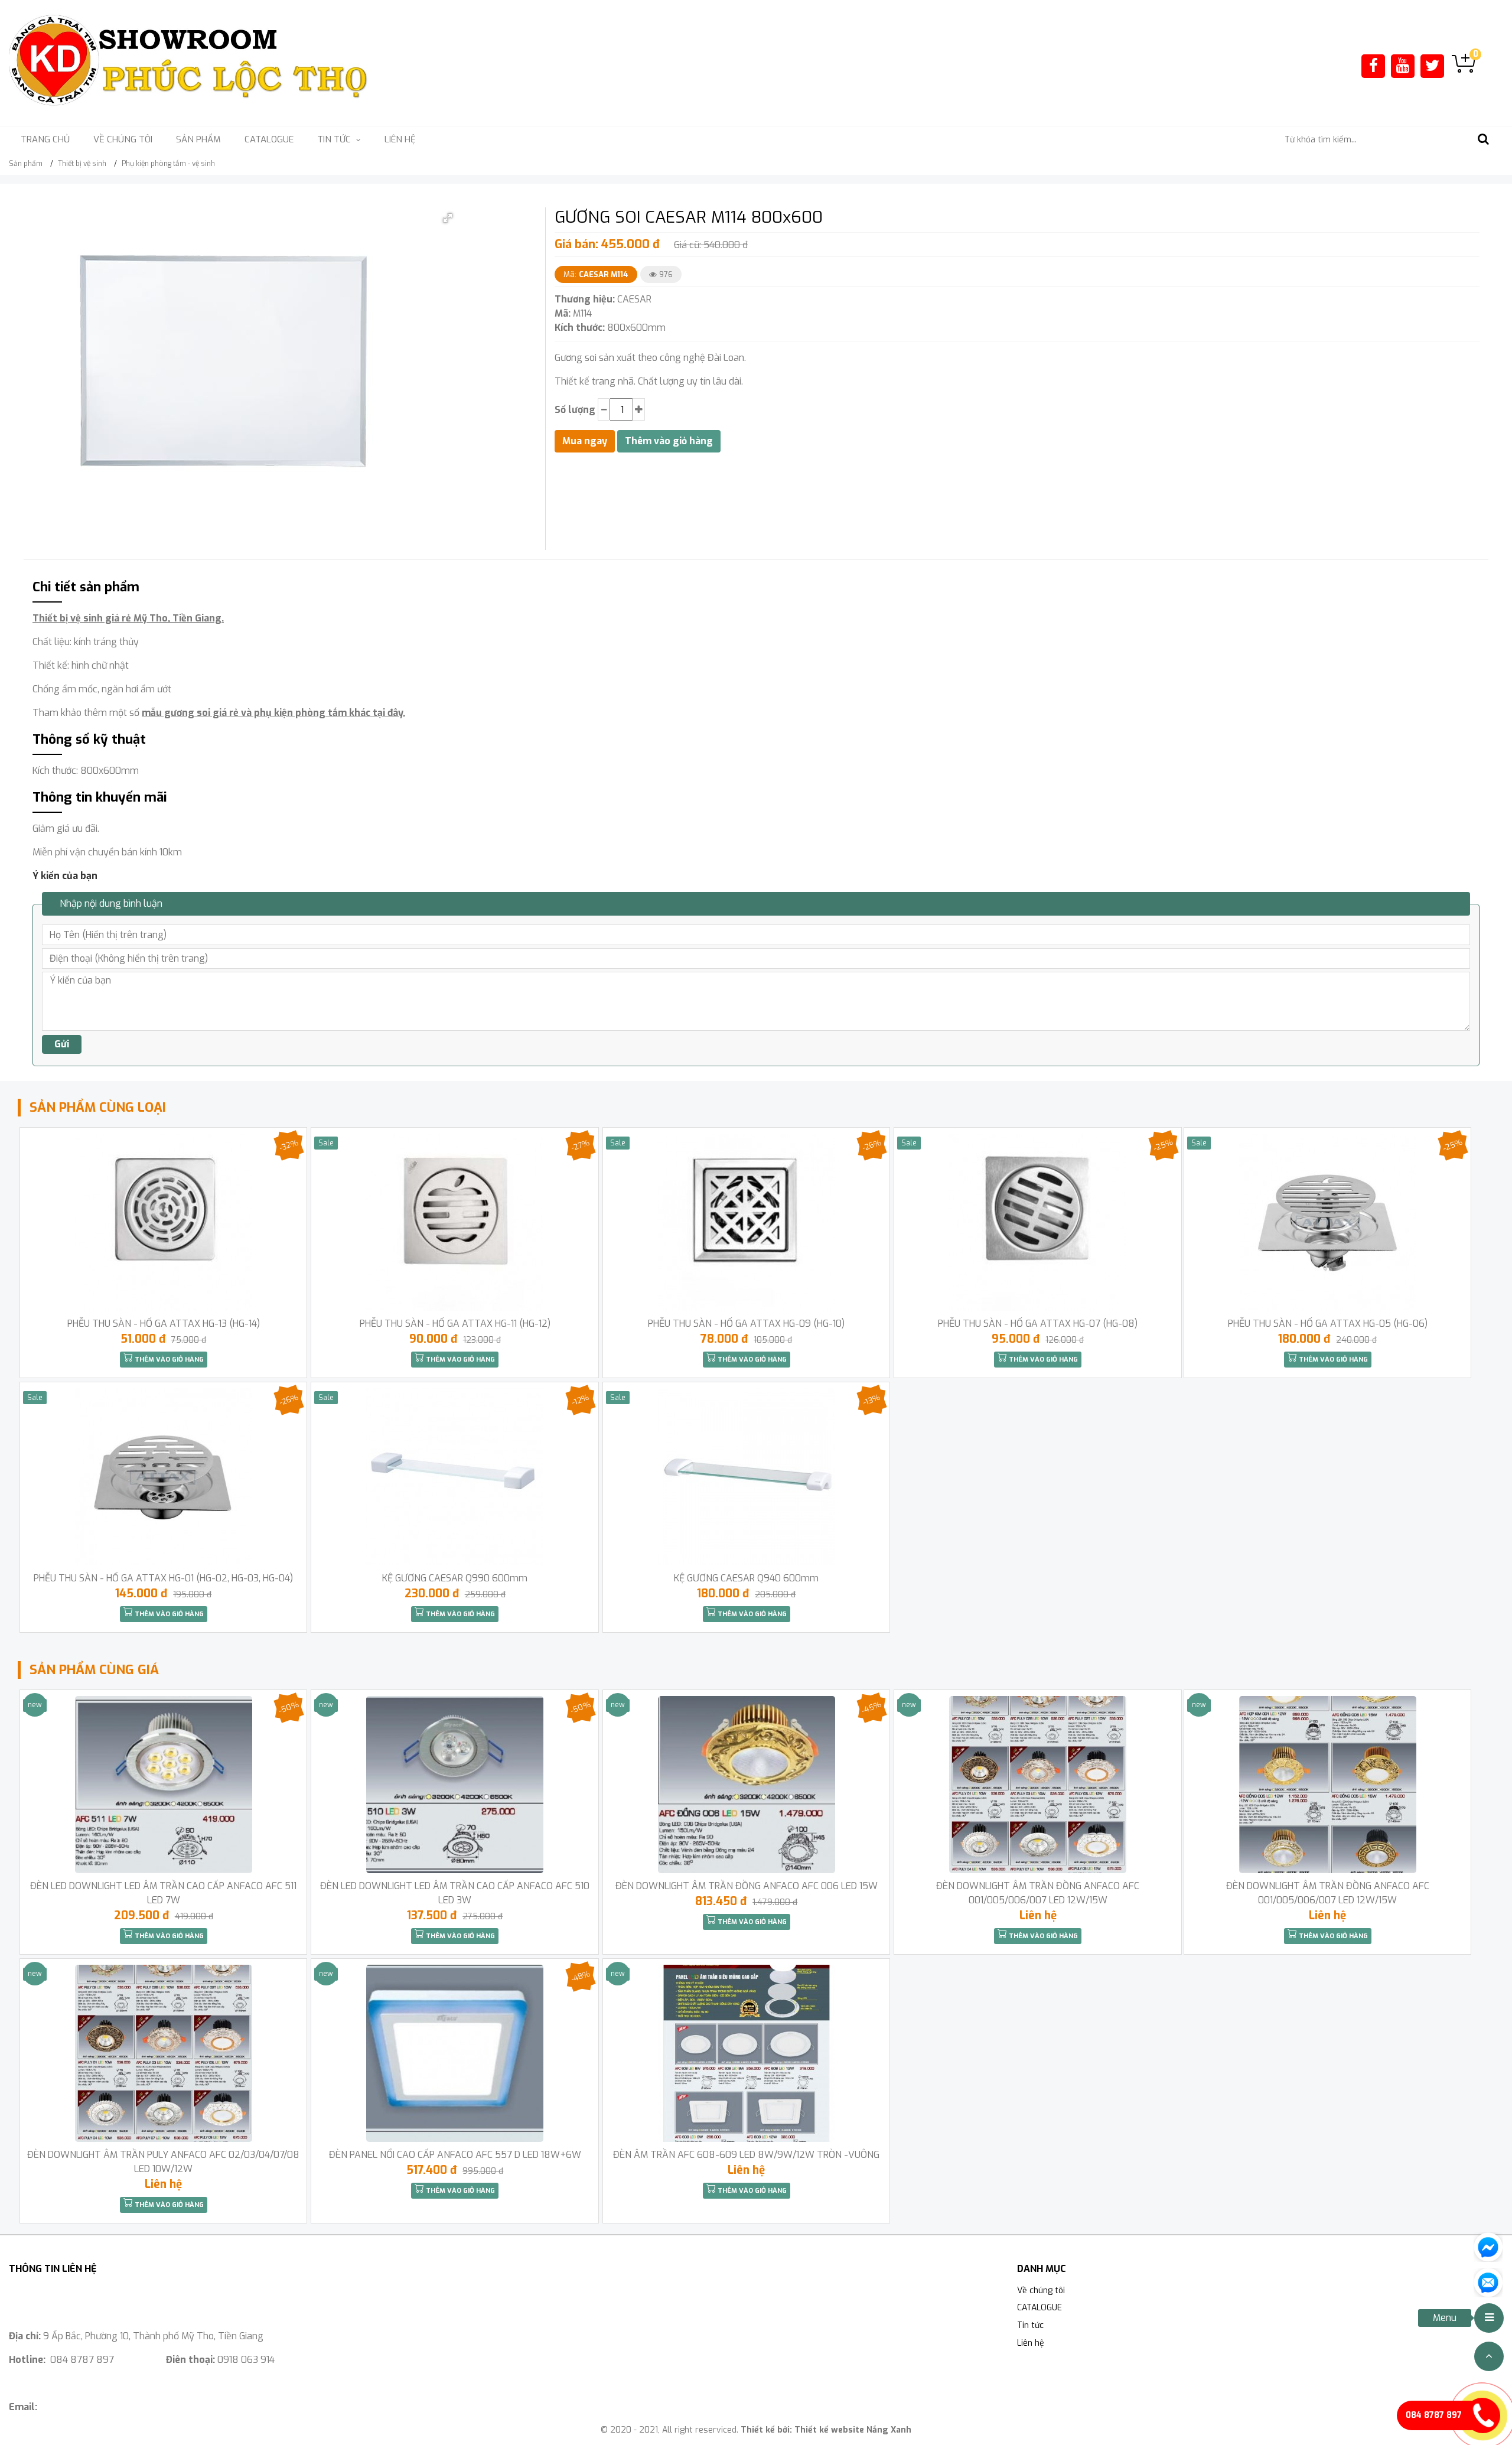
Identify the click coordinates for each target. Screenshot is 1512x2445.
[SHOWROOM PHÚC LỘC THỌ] (189, 62)
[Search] (1483, 140)
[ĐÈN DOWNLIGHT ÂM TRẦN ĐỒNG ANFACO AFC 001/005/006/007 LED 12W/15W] (1037, 1785)
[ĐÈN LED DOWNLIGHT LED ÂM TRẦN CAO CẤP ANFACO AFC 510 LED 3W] (454, 1785)
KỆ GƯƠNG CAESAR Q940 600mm (746, 1578)
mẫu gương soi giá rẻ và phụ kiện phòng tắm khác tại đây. (273, 713)
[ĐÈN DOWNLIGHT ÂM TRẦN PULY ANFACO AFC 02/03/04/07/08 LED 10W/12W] (163, 2053)
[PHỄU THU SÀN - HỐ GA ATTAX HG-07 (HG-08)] (1037, 1222)
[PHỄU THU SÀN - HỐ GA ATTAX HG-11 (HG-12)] (454, 1222)
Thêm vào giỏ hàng (168, 1360)
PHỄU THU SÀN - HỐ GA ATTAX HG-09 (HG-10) (746, 1324)
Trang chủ (45, 139)
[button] (448, 218)
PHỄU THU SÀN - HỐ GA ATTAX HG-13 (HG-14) (164, 1324)
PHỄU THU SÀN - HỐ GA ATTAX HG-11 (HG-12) (455, 1324)
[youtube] (1403, 66)
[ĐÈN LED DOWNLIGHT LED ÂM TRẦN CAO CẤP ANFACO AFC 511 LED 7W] (163, 1785)
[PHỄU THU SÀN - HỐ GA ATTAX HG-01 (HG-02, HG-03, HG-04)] (163, 1477)
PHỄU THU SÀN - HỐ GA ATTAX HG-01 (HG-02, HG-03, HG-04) (163, 1578)
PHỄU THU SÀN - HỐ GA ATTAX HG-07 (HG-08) (1038, 1324)
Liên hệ (400, 139)
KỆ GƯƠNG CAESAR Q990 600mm (455, 1578)
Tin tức (1030, 2325)
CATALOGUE (269, 139)
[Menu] (1489, 2318)
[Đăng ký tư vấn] (1488, 2282)
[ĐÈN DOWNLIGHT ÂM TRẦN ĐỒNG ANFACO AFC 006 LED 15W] (746, 1785)
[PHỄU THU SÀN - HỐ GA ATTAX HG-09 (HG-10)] (746, 1222)
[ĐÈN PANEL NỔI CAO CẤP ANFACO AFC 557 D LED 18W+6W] (454, 2053)
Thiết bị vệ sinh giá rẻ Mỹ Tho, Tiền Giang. (128, 618)
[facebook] (1373, 66)
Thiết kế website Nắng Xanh (853, 2430)
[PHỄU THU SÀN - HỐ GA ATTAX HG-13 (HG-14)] (163, 1222)
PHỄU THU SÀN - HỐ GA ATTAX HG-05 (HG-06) (1328, 1324)
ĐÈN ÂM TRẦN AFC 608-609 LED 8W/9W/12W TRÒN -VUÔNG (746, 2155)
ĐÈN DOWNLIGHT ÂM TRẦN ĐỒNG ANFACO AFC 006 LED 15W (747, 1886)
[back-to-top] (1489, 2356)
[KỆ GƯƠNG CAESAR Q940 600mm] (746, 1477)
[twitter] (1432, 66)
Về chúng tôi (123, 139)
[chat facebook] (1488, 2246)
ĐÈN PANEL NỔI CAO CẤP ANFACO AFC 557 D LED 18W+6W (455, 2155)
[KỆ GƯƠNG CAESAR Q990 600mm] (454, 1477)
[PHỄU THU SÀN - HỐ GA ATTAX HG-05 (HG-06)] (1327, 1222)
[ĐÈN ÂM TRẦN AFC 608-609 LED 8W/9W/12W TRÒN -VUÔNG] (746, 2053)
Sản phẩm (198, 139)
